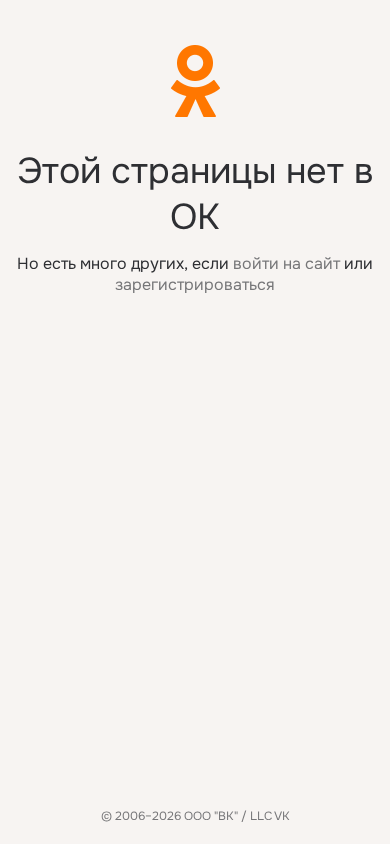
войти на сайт (286, 263)
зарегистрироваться (195, 284)
